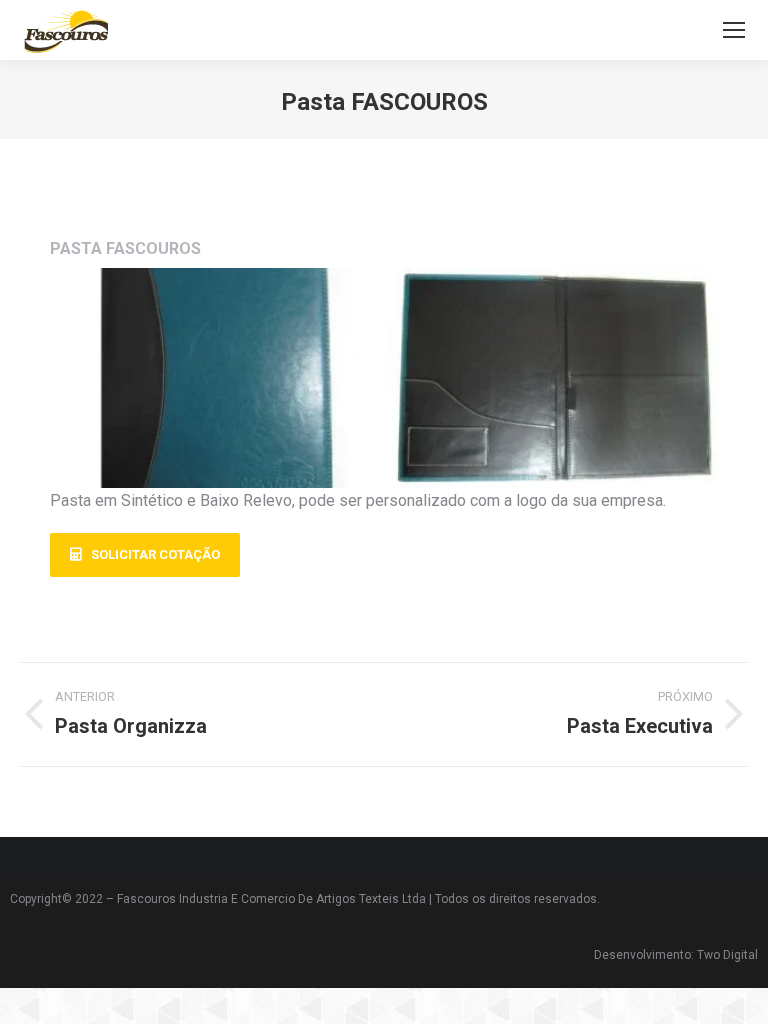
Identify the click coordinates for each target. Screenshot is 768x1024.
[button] (145, 555)
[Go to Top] (738, 994)
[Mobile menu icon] (734, 30)
